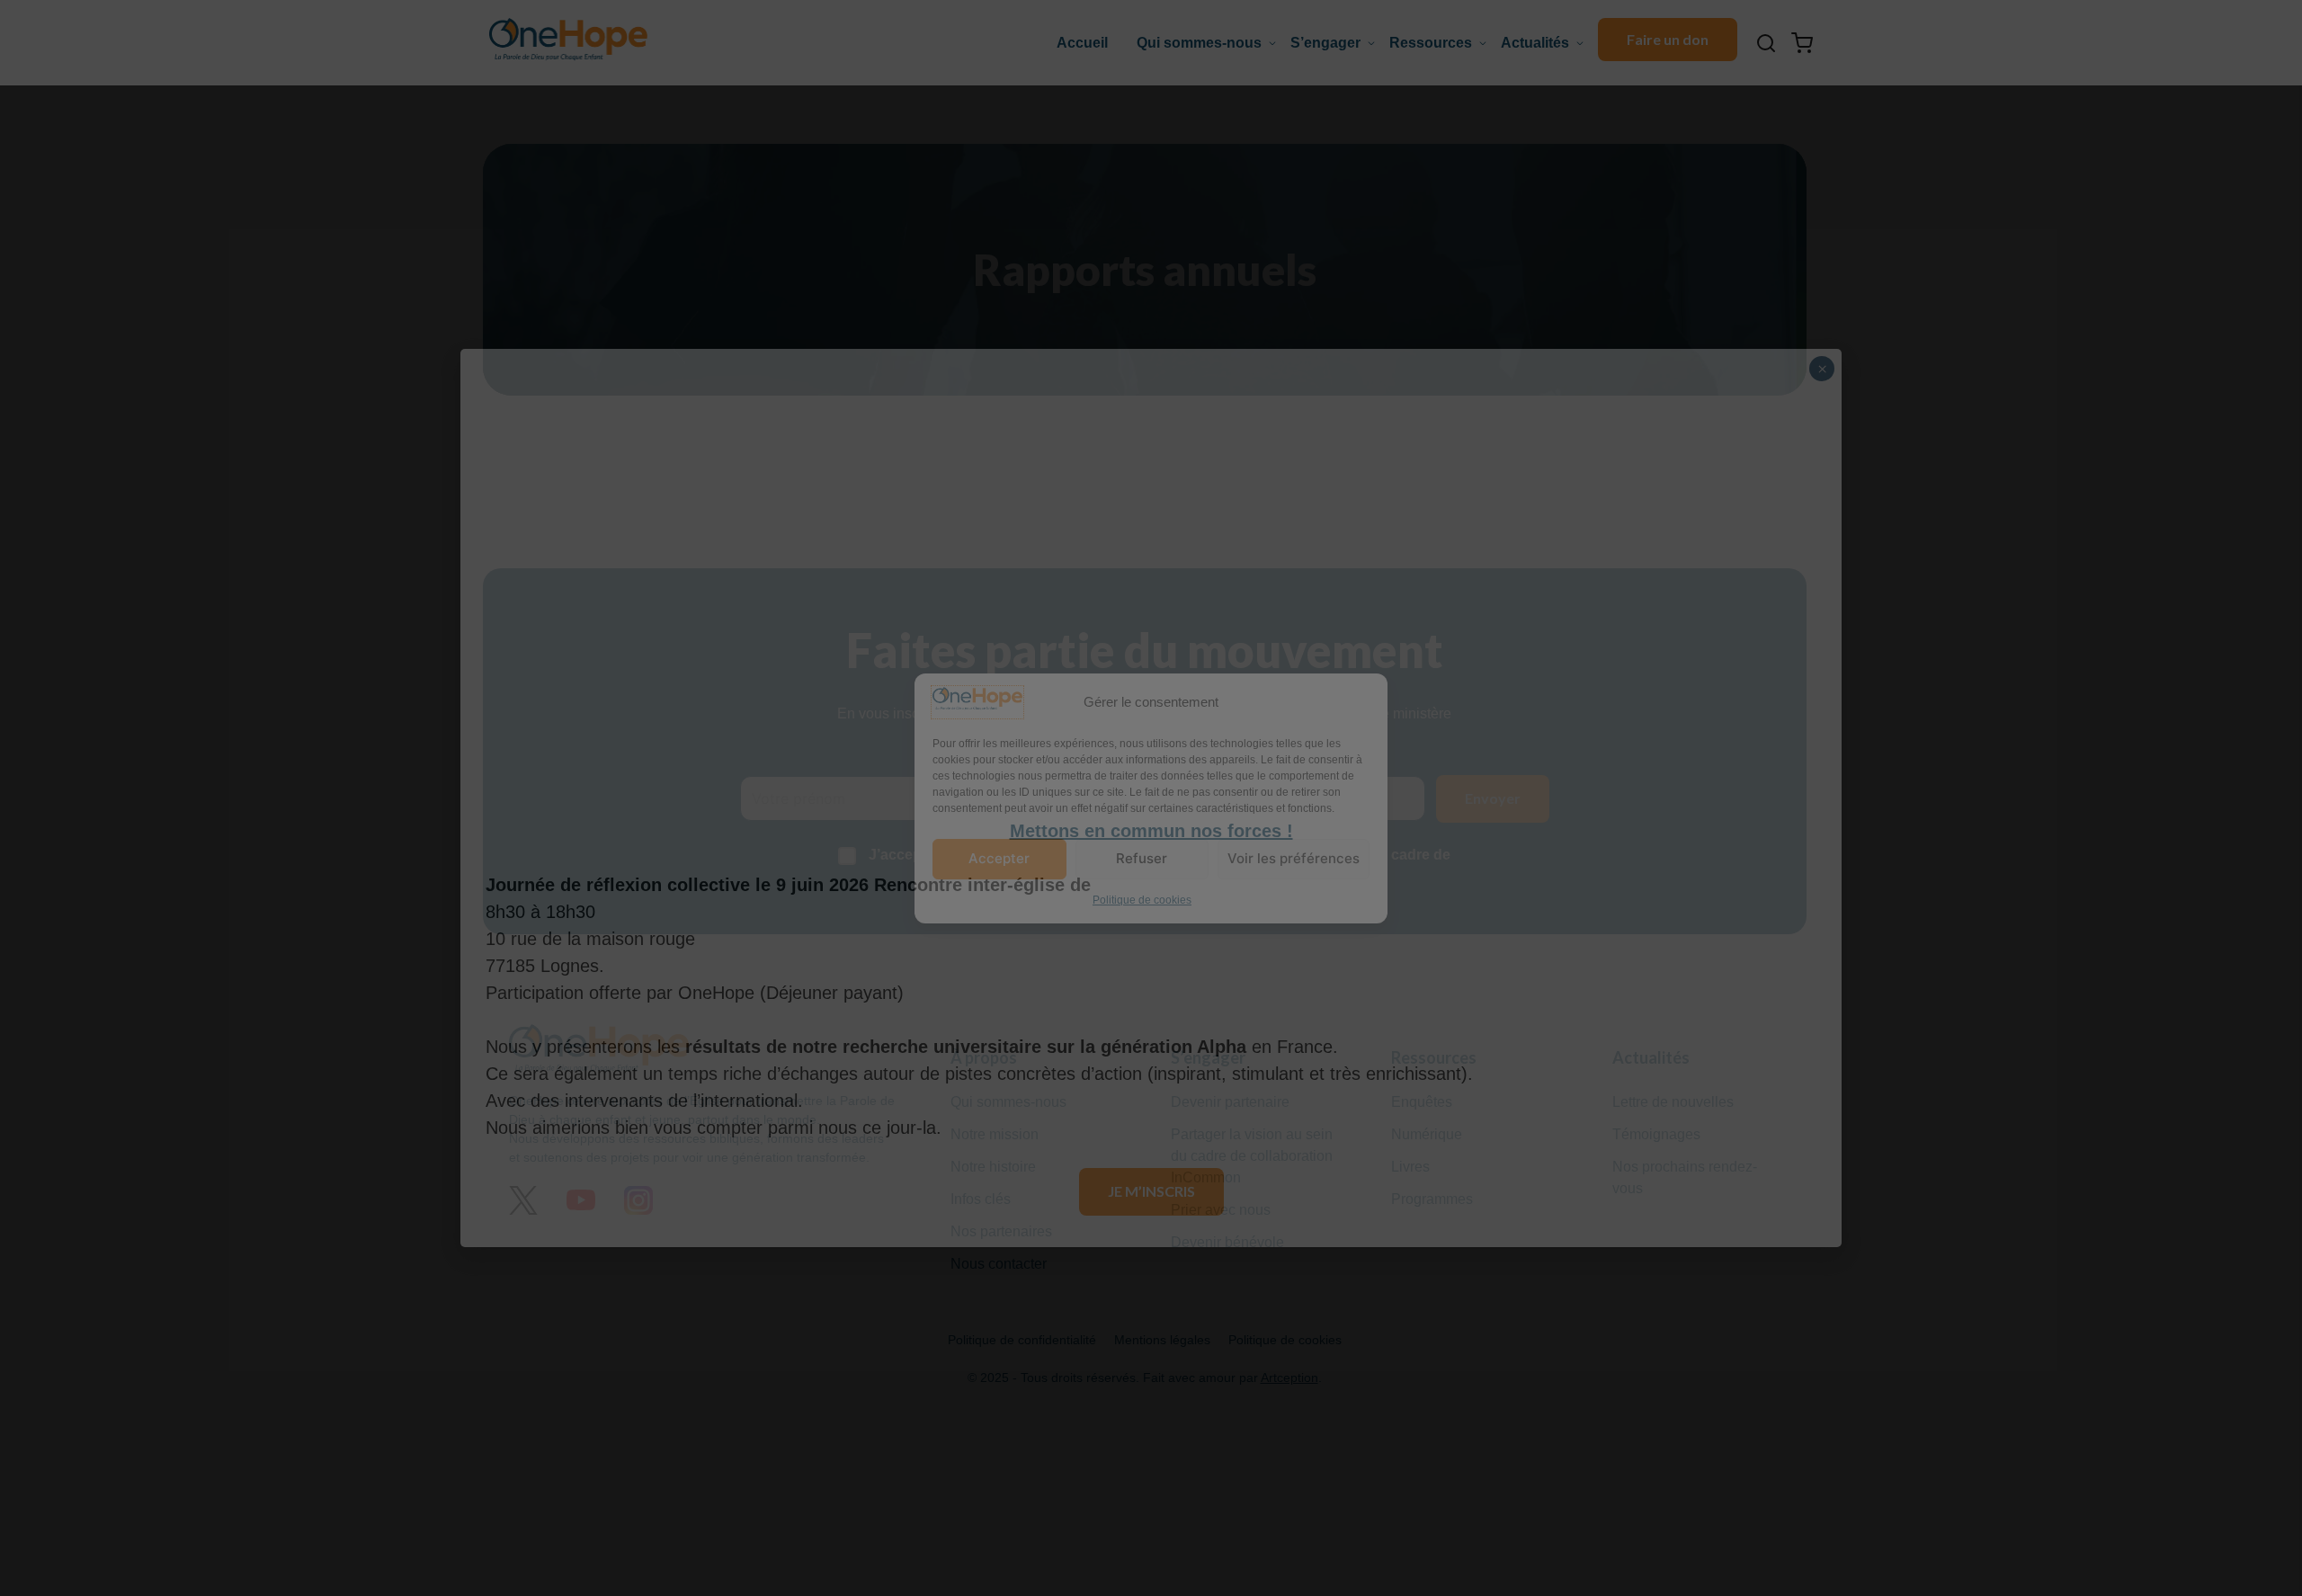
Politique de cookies (1142, 899)
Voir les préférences (1294, 858)
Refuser (1142, 858)
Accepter (999, 858)
